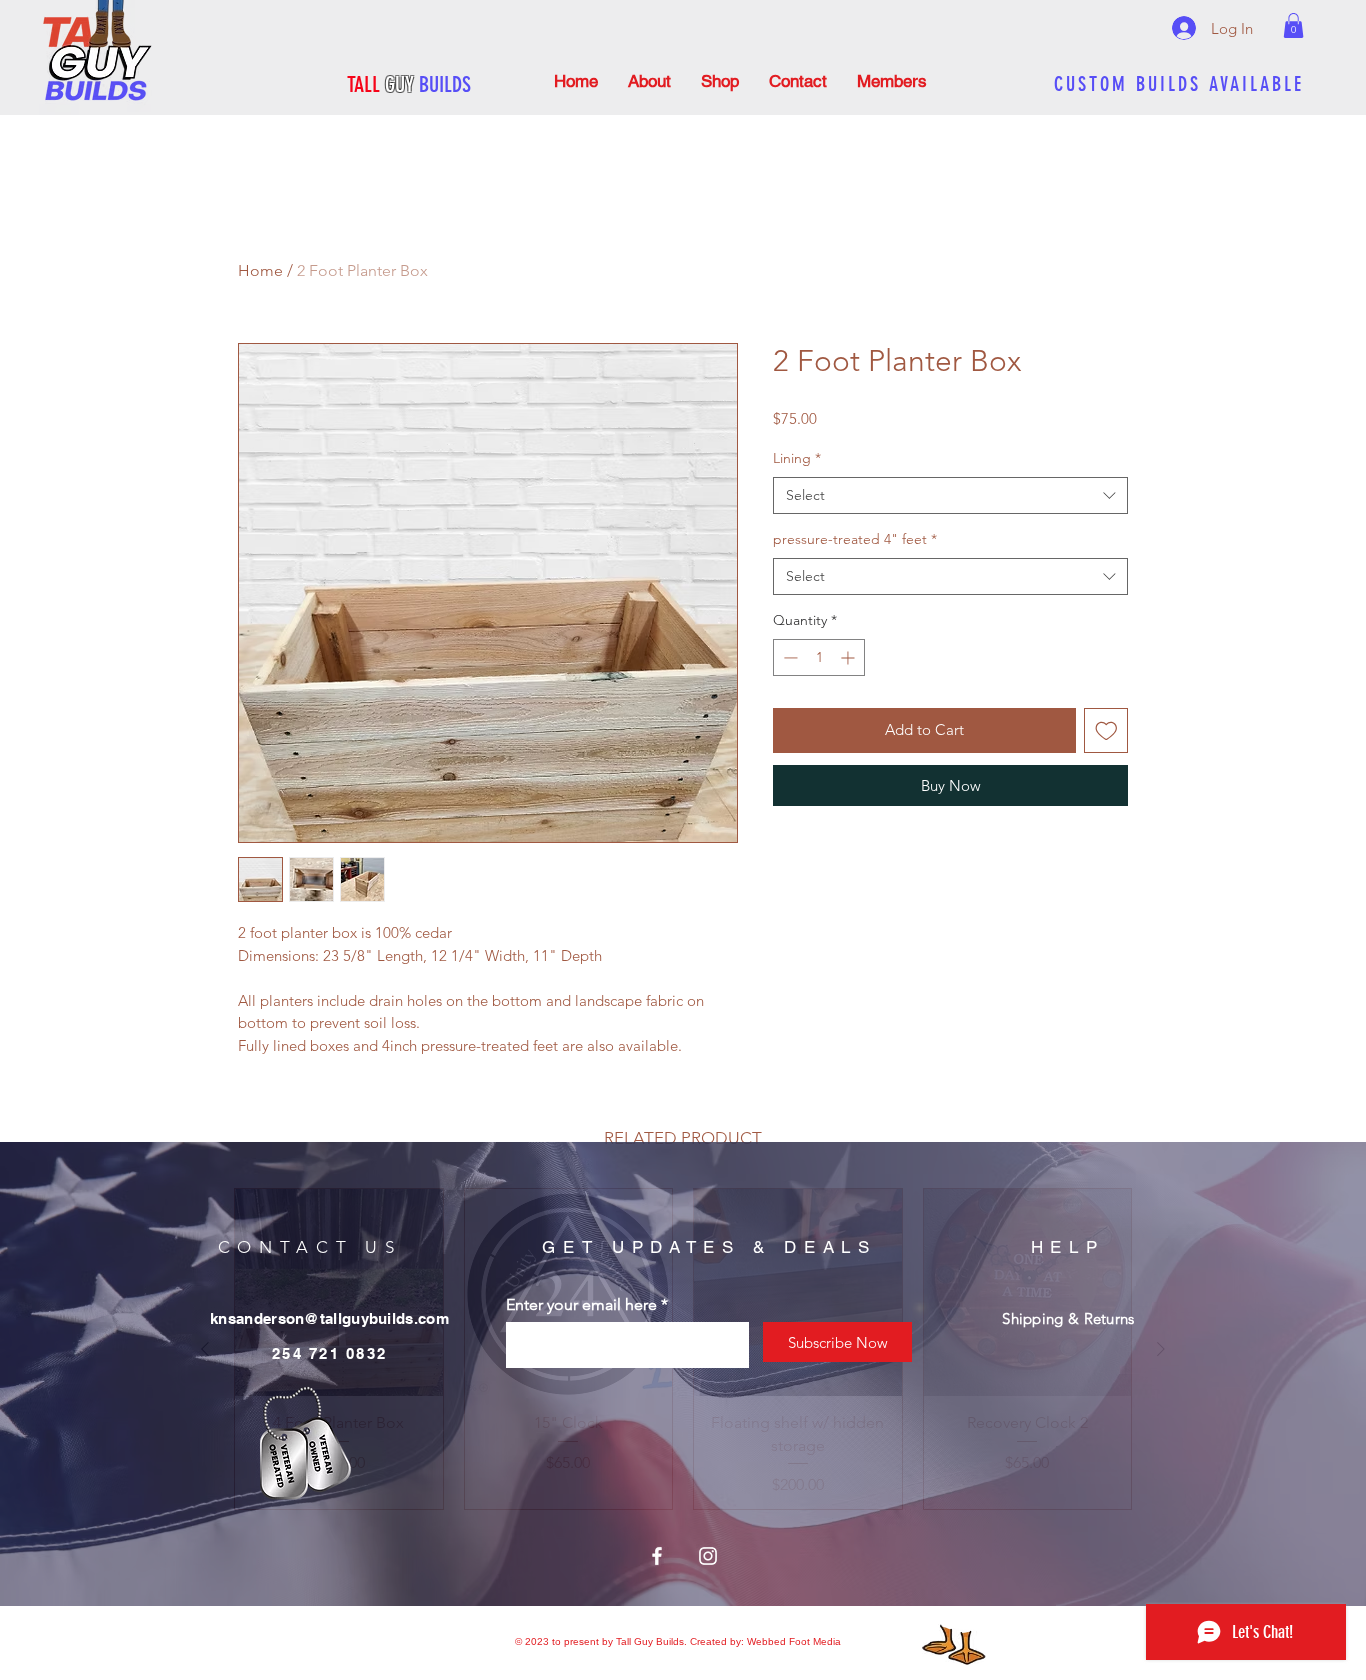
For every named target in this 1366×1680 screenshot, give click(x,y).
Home (260, 270)
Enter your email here (581, 1305)
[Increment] (849, 657)
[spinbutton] (819, 657)
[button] (1293, 25)
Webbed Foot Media (794, 1641)
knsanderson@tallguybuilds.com (329, 1318)
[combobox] (950, 496)
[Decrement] (788, 657)
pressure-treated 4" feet (855, 539)
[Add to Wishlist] (1106, 730)
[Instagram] (708, 1556)
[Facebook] (657, 1556)
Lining (797, 458)
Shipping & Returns (1068, 1318)
